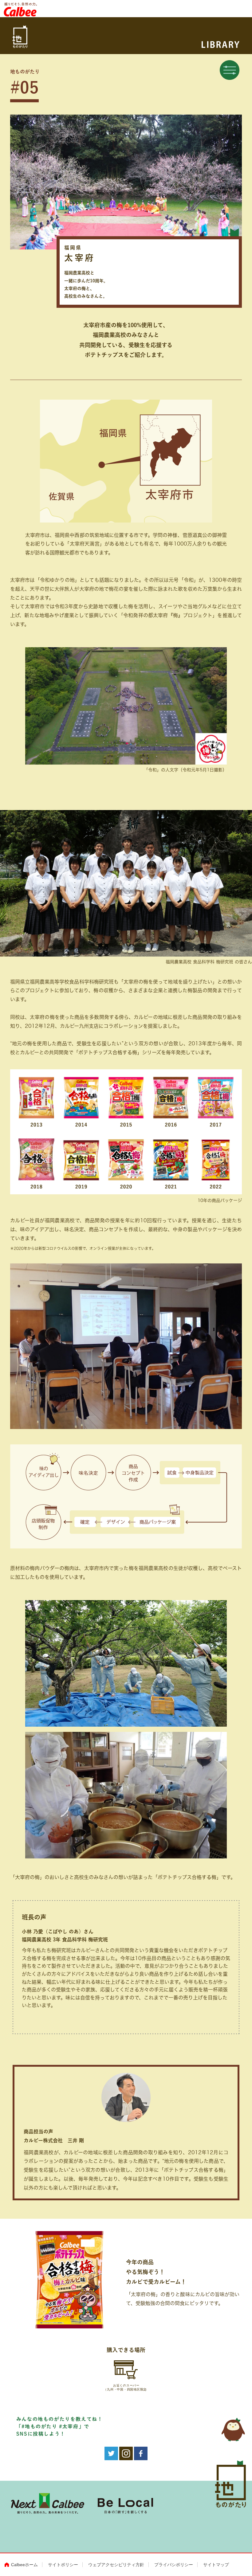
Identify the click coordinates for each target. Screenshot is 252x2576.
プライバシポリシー (174, 2565)
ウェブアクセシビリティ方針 (116, 2565)
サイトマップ (216, 2565)
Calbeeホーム (24, 2565)
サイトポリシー (63, 2565)
